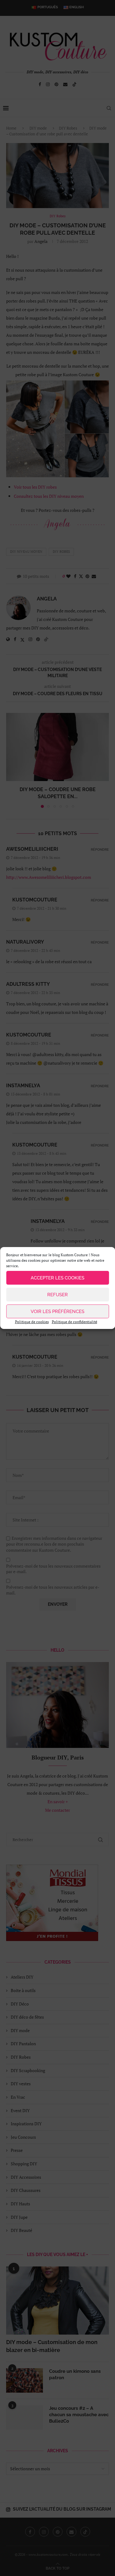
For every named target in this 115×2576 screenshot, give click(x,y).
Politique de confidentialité (75, 1322)
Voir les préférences (57, 1312)
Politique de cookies (32, 1322)
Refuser (57, 1295)
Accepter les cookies (57, 1278)
